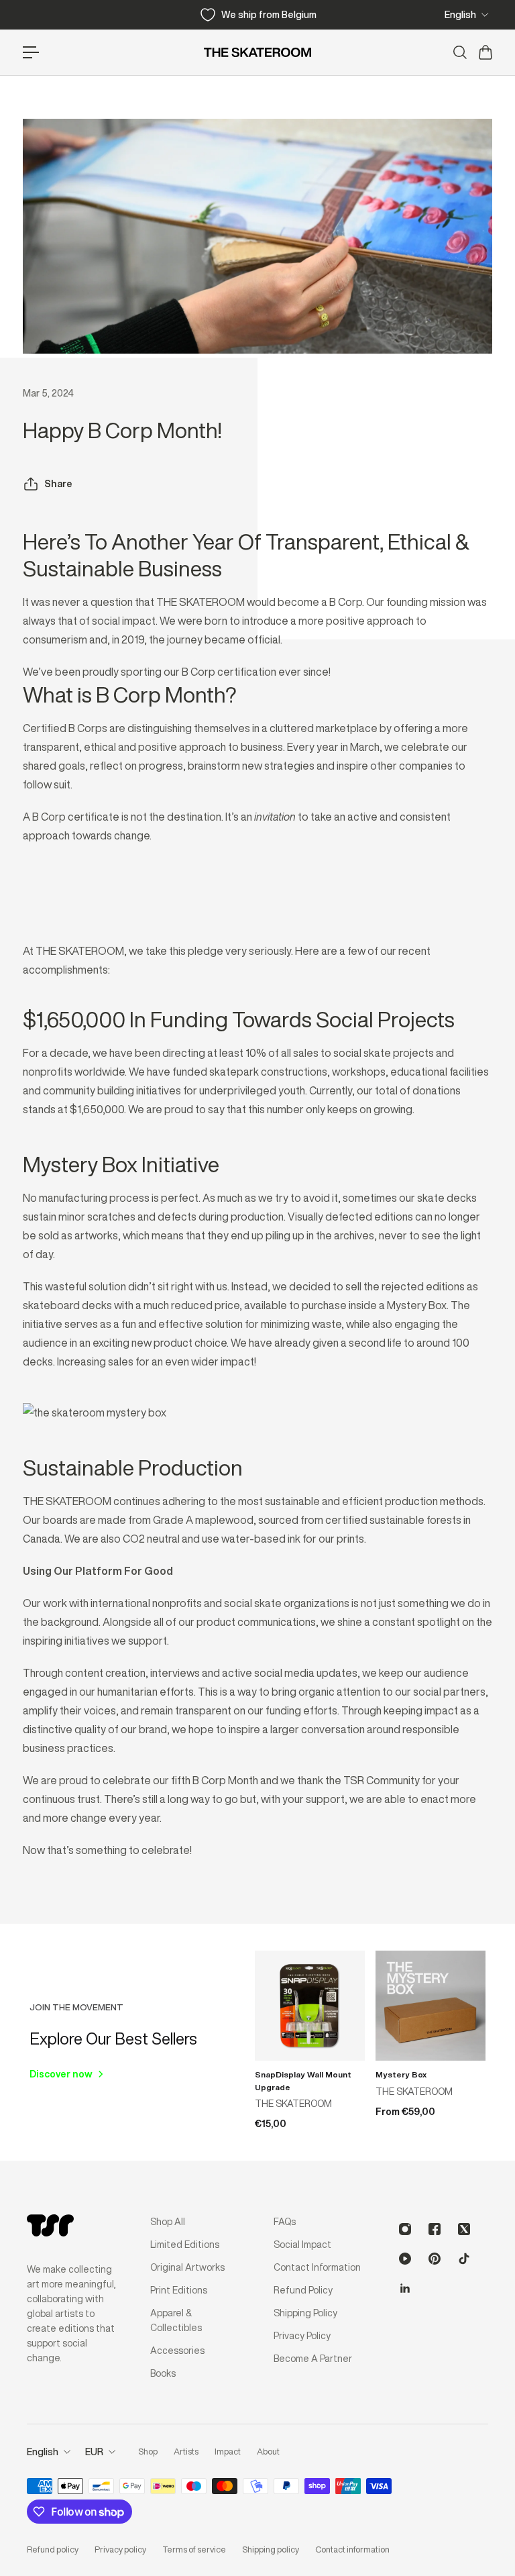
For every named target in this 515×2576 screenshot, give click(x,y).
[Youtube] (405, 2259)
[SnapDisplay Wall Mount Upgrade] (310, 2006)
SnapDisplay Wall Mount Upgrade (303, 2081)
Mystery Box (401, 2074)
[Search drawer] (459, 52)
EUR (94, 2452)
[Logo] (257, 52)
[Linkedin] (405, 2288)
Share (58, 484)
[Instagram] (405, 2229)
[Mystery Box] (431, 2006)
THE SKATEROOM (293, 2104)
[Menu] (31, 52)
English (460, 15)
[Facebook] (435, 2229)
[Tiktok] (464, 2259)
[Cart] (485, 52)
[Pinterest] (435, 2259)
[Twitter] (464, 2229)
